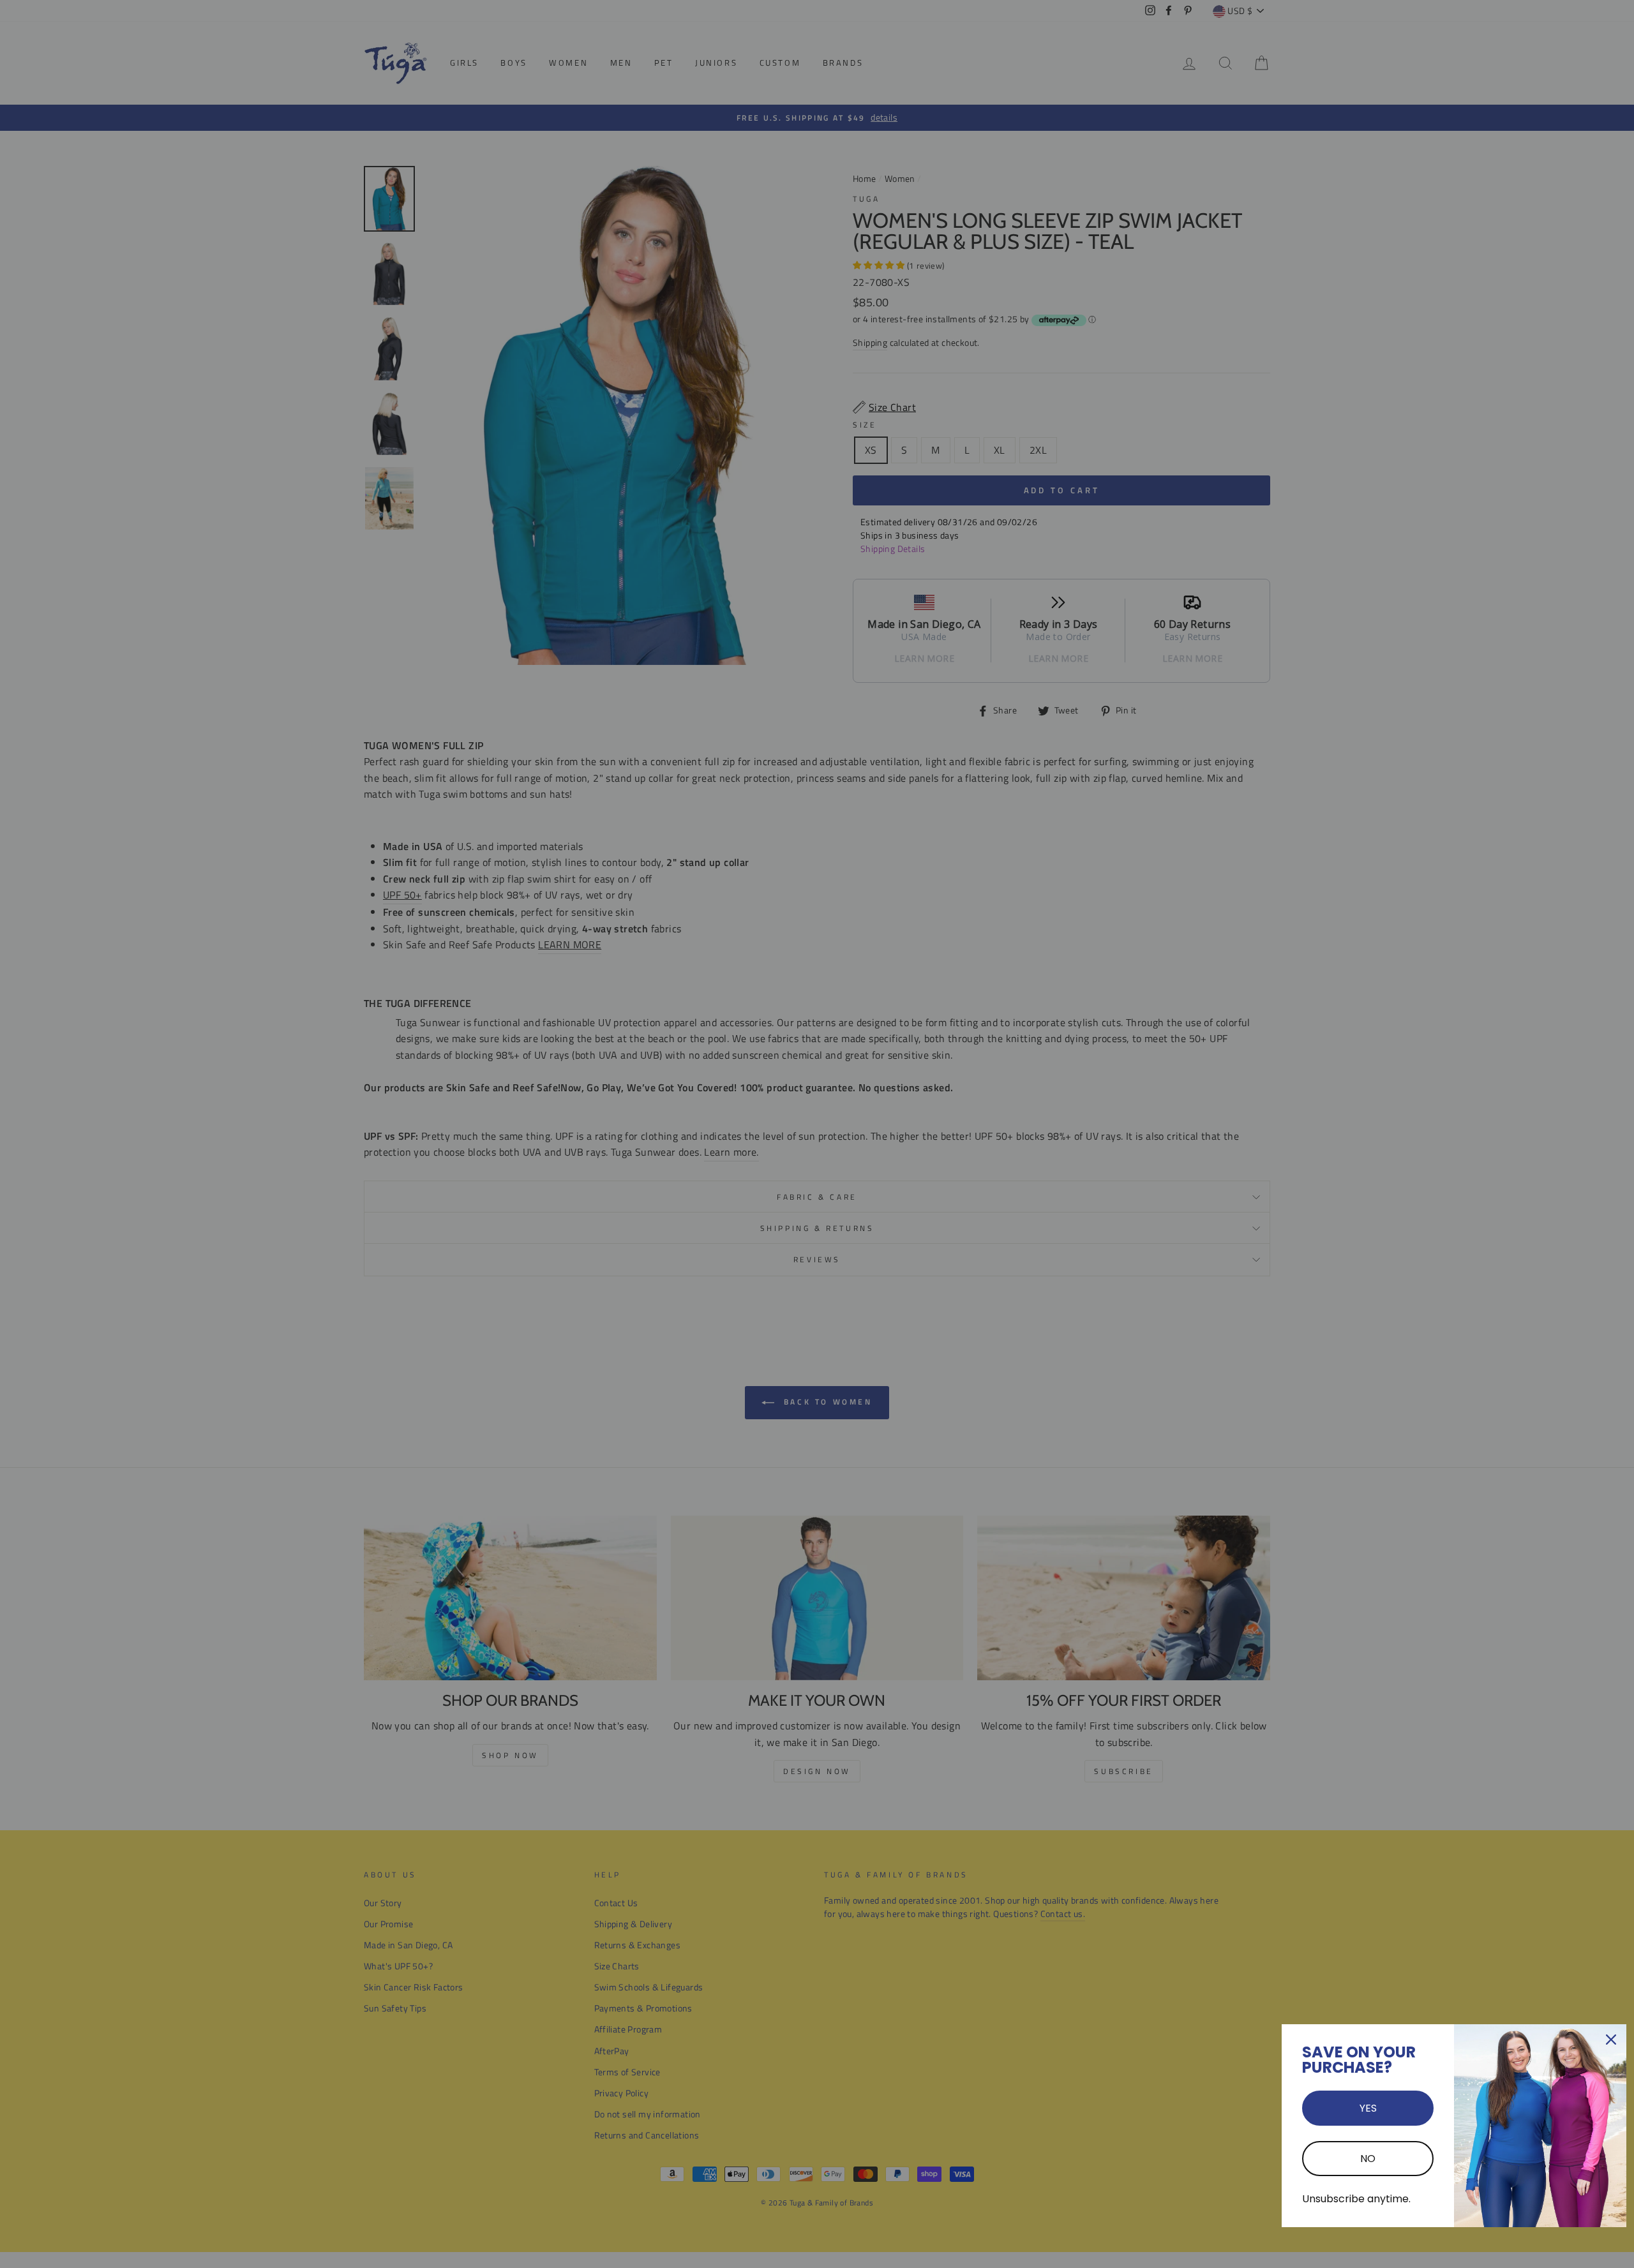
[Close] (1611, 2040)
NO (1368, 2159)
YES (1368, 2108)
